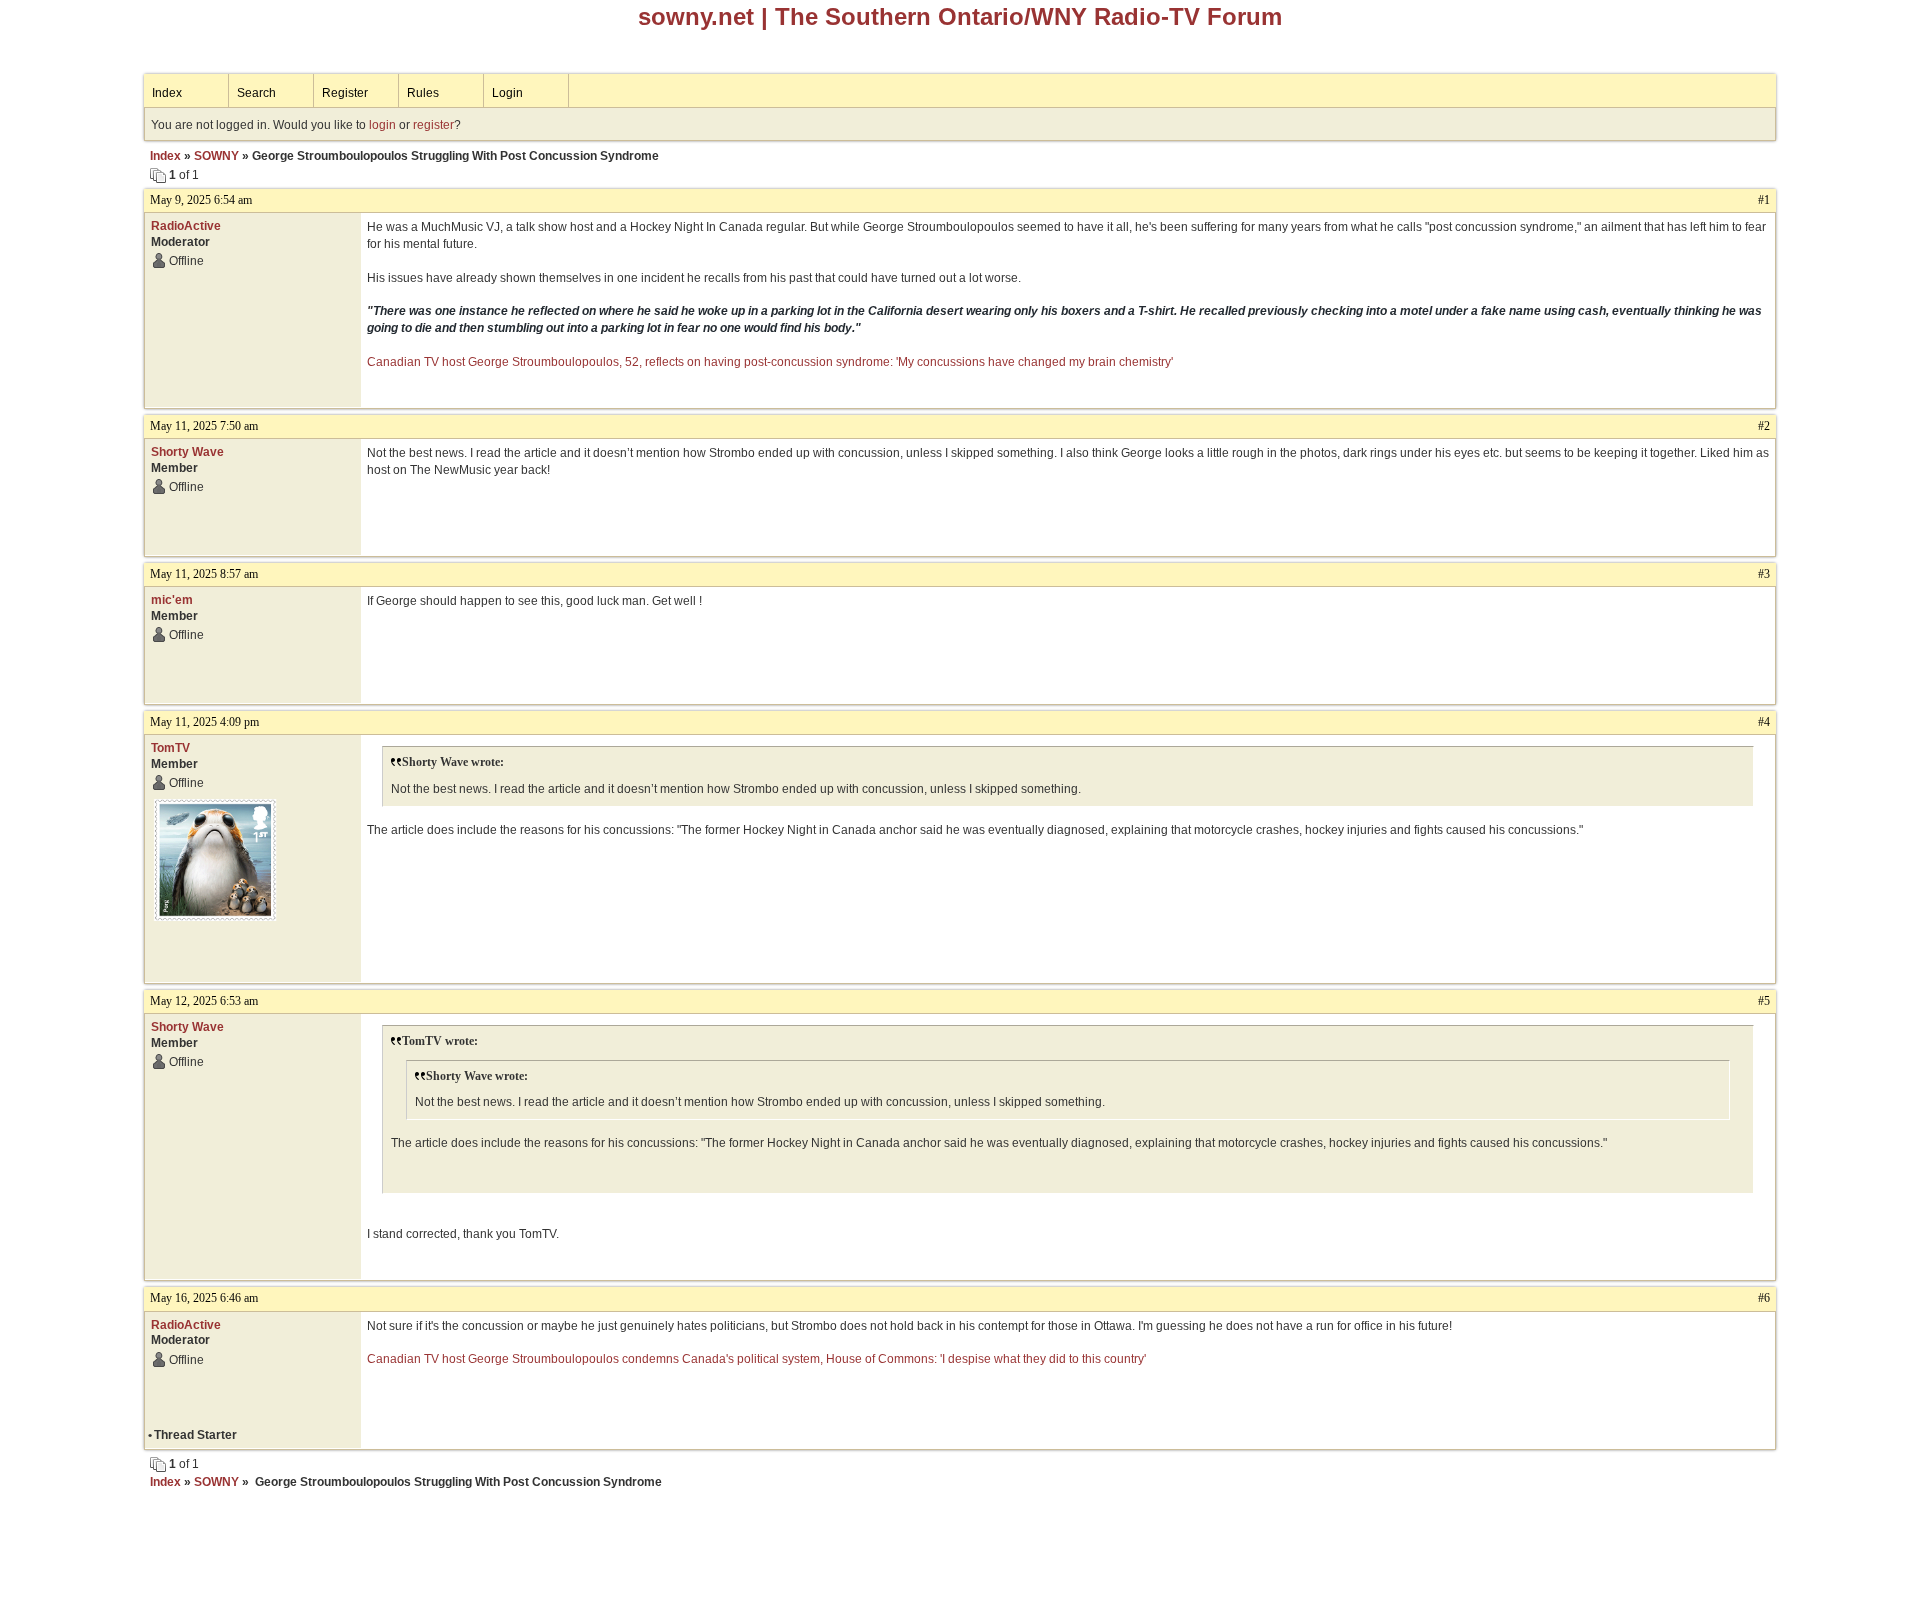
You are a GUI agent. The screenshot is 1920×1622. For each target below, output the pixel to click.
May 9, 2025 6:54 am (201, 200)
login (382, 125)
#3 (1764, 574)
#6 (1764, 1298)
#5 (1764, 1001)
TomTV (170, 748)
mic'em (172, 600)
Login (507, 93)
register (433, 125)
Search (256, 93)
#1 (1764, 200)
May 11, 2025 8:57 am (204, 574)
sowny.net (696, 16)
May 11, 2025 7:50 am (204, 426)
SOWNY (216, 156)
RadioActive (186, 226)
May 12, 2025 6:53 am (204, 1001)
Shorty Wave (187, 452)
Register (345, 93)
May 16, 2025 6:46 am (204, 1298)
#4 (1764, 722)
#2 (1764, 426)
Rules (423, 93)
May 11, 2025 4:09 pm (204, 722)
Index (167, 93)
